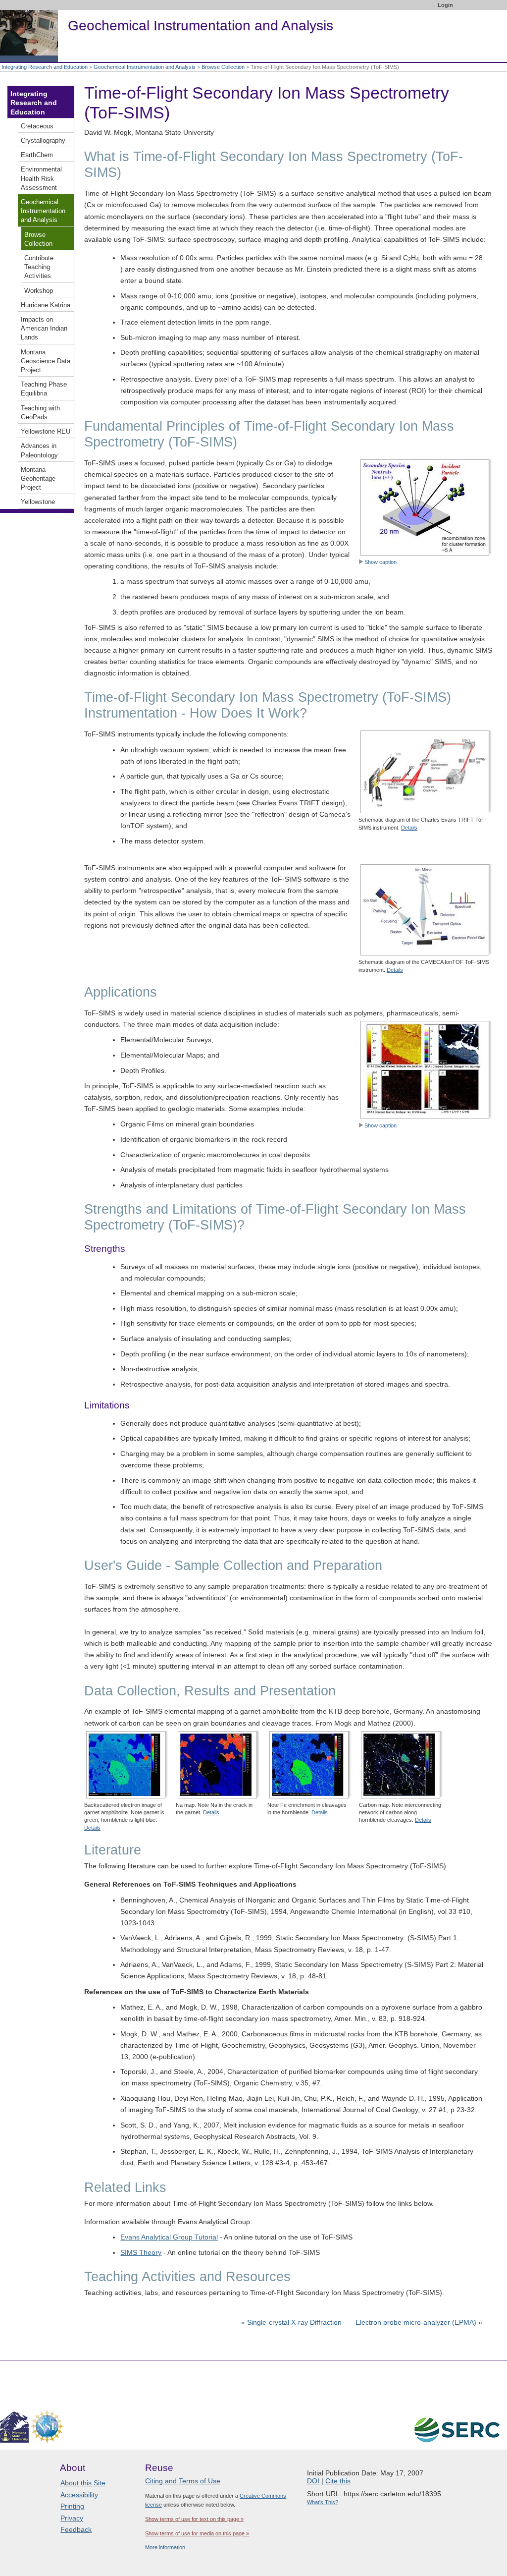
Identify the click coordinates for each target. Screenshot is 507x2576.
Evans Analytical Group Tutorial (169, 2237)
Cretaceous (37, 126)
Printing (72, 2506)
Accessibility (79, 2495)
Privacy (72, 2518)
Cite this (338, 2481)
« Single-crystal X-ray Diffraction (292, 2322)
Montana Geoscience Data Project (46, 361)
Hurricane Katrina (46, 305)
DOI (313, 2481)
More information (165, 2547)
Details (409, 828)
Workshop (39, 291)
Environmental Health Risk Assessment (41, 178)
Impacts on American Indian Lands (44, 329)
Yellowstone (38, 502)
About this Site (83, 2483)
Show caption (380, 562)
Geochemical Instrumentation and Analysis (145, 67)
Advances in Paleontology (39, 450)
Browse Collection (223, 67)
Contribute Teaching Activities (39, 267)
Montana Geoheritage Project (38, 479)
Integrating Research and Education (45, 67)
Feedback (76, 2529)
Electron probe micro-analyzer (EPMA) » (419, 2322)
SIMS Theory (141, 2252)
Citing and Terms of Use (183, 2481)
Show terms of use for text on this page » (194, 2519)
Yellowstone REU (46, 432)
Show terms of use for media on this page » (197, 2533)
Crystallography (43, 141)
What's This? (323, 2502)
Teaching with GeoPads (40, 413)
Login (445, 5)
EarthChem (37, 155)
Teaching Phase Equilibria (44, 389)
